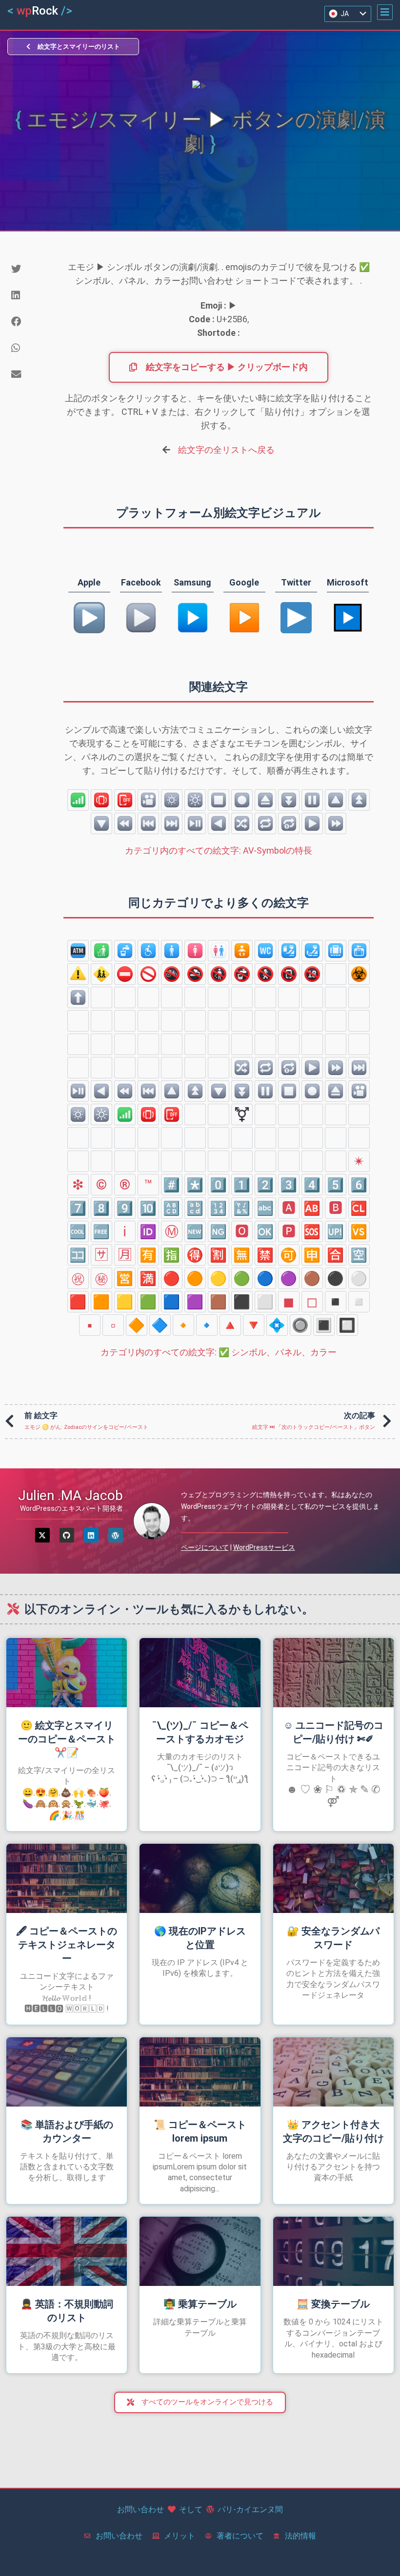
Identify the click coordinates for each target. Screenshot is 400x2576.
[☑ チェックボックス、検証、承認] (172, 1161)
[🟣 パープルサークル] (289, 1278)
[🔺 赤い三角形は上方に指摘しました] (230, 1325)
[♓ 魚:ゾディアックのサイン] (195, 1068)
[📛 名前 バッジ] (78, 1161)
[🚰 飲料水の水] (125, 951)
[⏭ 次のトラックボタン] (172, 823)
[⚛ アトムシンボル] (289, 1021)
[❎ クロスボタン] (242, 1161)
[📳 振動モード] (101, 800)
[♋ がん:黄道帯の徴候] (312, 1044)
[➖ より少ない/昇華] (312, 1114)
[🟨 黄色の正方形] (125, 1302)
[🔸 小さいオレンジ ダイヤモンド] (183, 1325)
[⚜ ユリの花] (336, 1138)
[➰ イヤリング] (265, 1161)
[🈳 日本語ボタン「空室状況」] (359, 1255)
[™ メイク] (148, 1185)
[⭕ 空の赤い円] (125, 1161)
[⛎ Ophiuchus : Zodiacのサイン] (219, 1068)
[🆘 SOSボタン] (312, 1231)
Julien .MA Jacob (70, 1495)
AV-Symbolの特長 (219, 850)
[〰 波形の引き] (219, 1138)
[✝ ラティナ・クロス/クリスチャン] (101, 1044)
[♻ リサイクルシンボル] (312, 1138)
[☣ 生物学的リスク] (359, 974)
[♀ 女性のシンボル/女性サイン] (195, 1114)
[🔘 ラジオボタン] (300, 1325)
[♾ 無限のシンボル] (359, 1114)
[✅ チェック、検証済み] (148, 1161)
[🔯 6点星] (219, 1044)
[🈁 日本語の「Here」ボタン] (78, 1255)
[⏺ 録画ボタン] (242, 800)
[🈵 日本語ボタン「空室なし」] (148, 1278)
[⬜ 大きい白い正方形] (265, 1302)
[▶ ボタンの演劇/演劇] (312, 823)
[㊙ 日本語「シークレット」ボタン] (101, 1278)
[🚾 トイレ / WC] (265, 951)
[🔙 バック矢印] (148, 1021)
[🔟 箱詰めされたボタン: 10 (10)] (148, 1208)
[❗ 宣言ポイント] (195, 1138)
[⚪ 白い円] (359, 1278)
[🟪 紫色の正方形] (195, 1302)
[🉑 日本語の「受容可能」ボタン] (289, 1255)
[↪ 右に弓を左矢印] (336, 997)
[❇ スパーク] (78, 1185)
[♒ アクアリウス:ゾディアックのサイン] (172, 1068)
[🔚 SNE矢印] (172, 1021)
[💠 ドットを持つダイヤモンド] (277, 1325)
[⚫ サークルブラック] (336, 1278)
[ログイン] (91, 1535)
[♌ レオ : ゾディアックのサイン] (336, 1044)
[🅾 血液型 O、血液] (242, 1231)
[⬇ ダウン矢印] (172, 997)
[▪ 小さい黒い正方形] (90, 1325)
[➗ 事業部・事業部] (336, 1114)
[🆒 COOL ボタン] (78, 1231)
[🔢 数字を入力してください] (219, 1208)
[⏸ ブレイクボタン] (312, 800)
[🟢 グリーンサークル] (242, 1278)
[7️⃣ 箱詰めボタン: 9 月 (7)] (78, 1208)
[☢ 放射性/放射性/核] (336, 974)
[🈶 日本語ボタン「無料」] (148, 1255)
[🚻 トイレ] (219, 951)
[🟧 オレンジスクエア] (101, 1302)
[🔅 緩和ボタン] (172, 800)
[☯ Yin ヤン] (78, 1044)
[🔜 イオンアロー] (219, 1021)
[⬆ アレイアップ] (78, 997)
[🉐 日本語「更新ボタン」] (195, 1255)
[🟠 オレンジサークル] (195, 1278)
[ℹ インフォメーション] (125, 1231)
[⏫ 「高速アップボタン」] (359, 800)
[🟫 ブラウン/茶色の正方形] (219, 1302)
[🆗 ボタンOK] (265, 1231)
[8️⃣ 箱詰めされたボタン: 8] (101, 1208)
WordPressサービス (264, 1547)
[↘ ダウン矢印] (148, 997)
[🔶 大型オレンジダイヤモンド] (137, 1325)
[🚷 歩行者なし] (265, 974)
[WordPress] (116, 1535)
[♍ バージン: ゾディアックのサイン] (359, 1044)
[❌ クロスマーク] (219, 1161)
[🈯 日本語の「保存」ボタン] (172, 1255)
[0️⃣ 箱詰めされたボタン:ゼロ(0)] (219, 1185)
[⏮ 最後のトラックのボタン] (148, 823)
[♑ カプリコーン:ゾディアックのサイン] (148, 1068)
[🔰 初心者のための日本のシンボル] (101, 1161)
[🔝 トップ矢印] (242, 1021)
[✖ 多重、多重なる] (265, 1114)
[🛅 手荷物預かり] (359, 951)
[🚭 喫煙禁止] (195, 974)
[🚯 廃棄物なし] (219, 974)
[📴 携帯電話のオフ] (125, 800)
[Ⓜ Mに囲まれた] (172, 1231)
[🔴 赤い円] (172, 1278)
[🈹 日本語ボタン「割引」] (219, 1255)
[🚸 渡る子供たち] (101, 974)
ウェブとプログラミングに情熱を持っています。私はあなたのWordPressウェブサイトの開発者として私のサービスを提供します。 (280, 1506)
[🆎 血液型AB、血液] (312, 1208)
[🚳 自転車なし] (172, 974)
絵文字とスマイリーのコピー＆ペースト (67, 1739)
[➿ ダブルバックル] (289, 1161)
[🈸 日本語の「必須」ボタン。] (312, 1255)
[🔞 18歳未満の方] (312, 974)
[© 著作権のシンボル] (101, 1185)
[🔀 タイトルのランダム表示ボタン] (242, 823)
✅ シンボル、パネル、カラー (219, 1352)
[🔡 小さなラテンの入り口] (195, 1208)
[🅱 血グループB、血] (336, 1208)
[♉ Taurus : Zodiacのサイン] (265, 1044)
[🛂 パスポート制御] (289, 951)
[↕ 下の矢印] (265, 997)
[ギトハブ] (67, 1535)
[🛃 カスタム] (312, 951)
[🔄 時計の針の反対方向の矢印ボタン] (125, 1021)
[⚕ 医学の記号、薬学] (289, 1138)
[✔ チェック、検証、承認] (195, 1161)
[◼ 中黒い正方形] (289, 1302)
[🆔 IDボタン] (148, 1231)
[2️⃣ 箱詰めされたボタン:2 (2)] (265, 1185)
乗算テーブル (200, 2304)
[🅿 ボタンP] (289, 1231)
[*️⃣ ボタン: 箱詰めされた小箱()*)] (195, 1185)
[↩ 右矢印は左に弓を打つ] (312, 997)
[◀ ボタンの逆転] (219, 823)
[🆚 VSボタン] (359, 1231)
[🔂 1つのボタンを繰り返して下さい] (289, 823)
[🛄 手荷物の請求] (336, 951)
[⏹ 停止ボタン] (219, 800)
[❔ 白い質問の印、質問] (148, 1138)
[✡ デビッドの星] (336, 1021)
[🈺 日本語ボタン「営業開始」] (125, 1278)
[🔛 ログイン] (195, 1021)
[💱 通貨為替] (242, 1138)
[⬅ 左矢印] (219, 997)
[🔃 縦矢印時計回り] (101, 1021)
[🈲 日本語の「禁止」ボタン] (265, 1255)
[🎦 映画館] (148, 800)
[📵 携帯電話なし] (289, 974)
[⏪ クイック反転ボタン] (125, 823)
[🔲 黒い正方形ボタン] (347, 1325)
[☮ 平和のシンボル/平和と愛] (172, 1044)
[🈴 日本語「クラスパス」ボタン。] (336, 1255)
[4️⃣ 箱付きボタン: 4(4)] (312, 1185)
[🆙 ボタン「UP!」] (336, 1231)
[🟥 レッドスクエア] (78, 1302)
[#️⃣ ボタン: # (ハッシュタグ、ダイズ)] (172, 1185)
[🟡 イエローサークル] (219, 1278)
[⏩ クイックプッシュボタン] (336, 823)
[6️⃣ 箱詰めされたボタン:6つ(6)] (359, 1185)
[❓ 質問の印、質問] (125, 1138)
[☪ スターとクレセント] (148, 1044)
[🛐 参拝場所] (265, 1021)
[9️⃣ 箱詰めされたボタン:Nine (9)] (125, 1208)
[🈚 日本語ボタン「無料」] (242, 1255)
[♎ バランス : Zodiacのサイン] (78, 1068)
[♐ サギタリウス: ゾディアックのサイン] (125, 1068)
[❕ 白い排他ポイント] (172, 1138)
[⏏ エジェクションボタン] (265, 800)
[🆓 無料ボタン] (101, 1231)
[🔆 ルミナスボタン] (195, 800)
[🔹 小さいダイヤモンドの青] (207, 1325)
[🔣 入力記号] (242, 1208)
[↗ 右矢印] (101, 997)
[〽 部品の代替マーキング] (312, 1161)
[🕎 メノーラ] (195, 1044)
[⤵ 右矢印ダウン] (78, 1021)
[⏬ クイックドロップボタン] (289, 800)
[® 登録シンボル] (125, 1185)
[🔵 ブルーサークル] (265, 1278)
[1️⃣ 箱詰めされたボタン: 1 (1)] (242, 1185)
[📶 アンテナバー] (78, 800)
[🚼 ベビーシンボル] (242, 951)
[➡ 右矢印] (125, 997)
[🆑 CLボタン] (359, 1208)
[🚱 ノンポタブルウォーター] (242, 974)
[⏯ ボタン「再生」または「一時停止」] (195, 823)
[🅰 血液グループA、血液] (289, 1208)
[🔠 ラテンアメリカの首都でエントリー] (172, 1208)
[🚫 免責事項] (148, 974)
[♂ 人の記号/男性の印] (219, 1114)
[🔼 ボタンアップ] (336, 800)
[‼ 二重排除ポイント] (78, 1138)
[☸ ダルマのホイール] (359, 1021)
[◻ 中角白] (312, 1302)
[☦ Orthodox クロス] (125, 1044)
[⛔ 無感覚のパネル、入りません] (125, 974)
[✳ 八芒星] (336, 1161)
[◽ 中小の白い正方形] (359, 1302)
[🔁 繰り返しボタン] (265, 823)
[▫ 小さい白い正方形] (113, 1325)
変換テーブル (333, 2304)
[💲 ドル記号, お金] (265, 1138)
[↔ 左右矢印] (289, 997)
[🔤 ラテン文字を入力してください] (265, 1208)
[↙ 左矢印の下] (195, 997)
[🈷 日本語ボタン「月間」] (125, 1255)
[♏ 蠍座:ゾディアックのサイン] (101, 1068)
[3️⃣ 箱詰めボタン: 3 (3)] (289, 1185)
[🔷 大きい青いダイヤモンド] (160, 1325)
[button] (385, 12)
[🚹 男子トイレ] (172, 951)
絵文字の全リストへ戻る (226, 450)
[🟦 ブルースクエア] (172, 1302)
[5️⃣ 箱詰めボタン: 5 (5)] (336, 1185)
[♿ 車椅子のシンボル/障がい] (148, 951)
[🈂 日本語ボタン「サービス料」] (101, 1255)
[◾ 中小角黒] (336, 1302)
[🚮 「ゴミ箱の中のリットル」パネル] (101, 951)
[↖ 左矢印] (242, 997)
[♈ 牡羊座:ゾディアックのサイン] (242, 1044)
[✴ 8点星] (359, 1161)
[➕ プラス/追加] (289, 1114)
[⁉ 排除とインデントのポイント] (101, 1138)
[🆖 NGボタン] (219, 1231)
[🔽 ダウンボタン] (101, 823)
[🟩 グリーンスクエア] (148, 1302)
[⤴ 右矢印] (359, 997)
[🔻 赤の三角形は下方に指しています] (254, 1325)
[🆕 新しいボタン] (195, 1231)
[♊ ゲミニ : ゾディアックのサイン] (289, 1044)
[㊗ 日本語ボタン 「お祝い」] (78, 1278)
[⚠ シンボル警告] (78, 974)
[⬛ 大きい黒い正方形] (242, 1302)
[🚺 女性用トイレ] (195, 951)
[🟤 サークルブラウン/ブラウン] (312, 1278)
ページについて (205, 1547)
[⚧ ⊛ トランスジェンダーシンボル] (242, 1114)
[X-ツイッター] (42, 1535)
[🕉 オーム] (312, 1021)
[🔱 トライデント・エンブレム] (359, 1138)
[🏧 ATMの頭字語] (78, 951)
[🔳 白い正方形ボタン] (324, 1325)
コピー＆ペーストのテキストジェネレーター (67, 1945)
